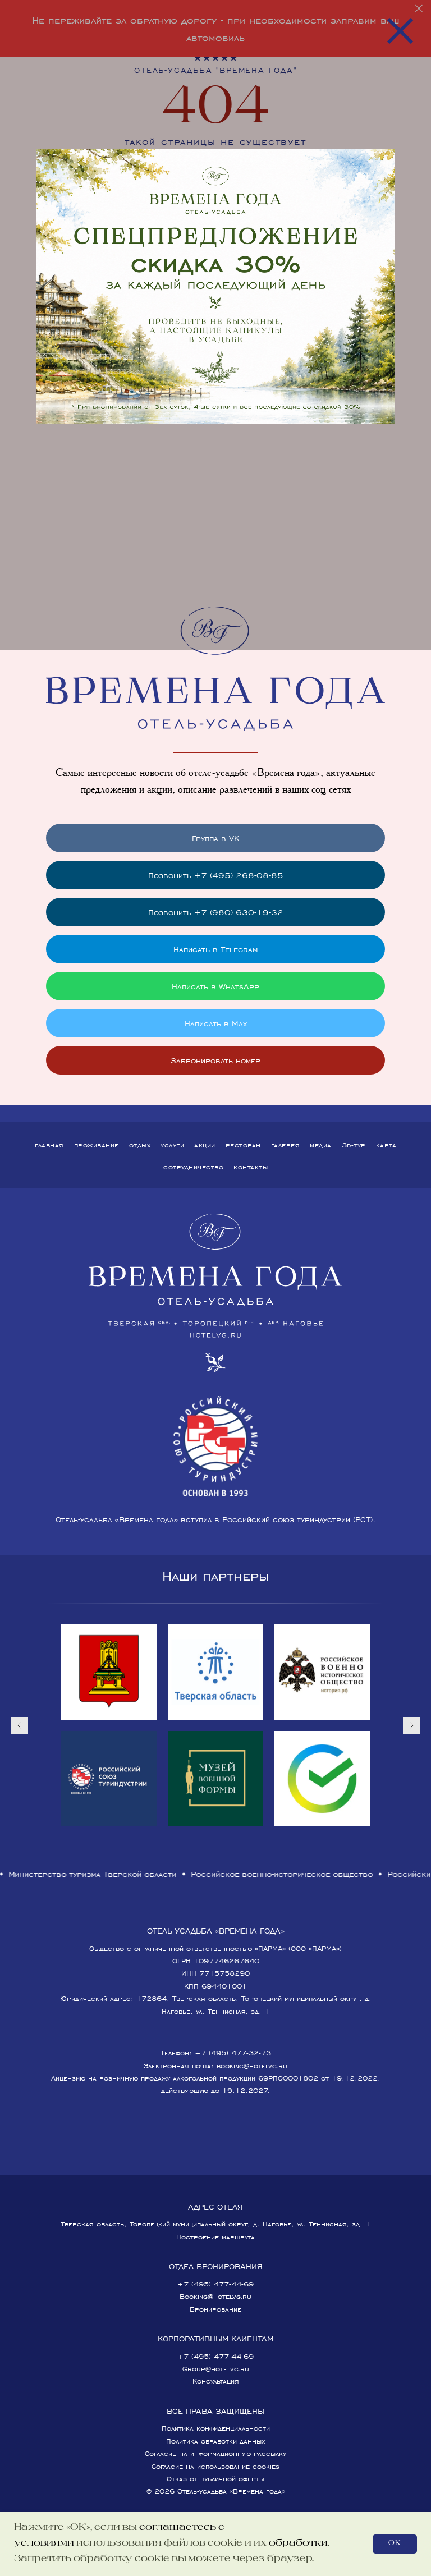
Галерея (286, 1145)
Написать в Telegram (215, 949)
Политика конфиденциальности (216, 2428)
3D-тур (354, 1145)
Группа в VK (215, 838)
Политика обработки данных (215, 2441)
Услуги (172, 1145)
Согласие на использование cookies (215, 2466)
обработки (298, 2543)
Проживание (97, 1145)
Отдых (140, 1145)
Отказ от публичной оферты (215, 2479)
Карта (386, 1145)
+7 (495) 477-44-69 (215, 2284)
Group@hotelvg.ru (216, 2369)
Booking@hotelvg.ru (215, 2296)
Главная (49, 1145)
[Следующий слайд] (411, 1725)
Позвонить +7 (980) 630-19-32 (216, 912)
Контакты (251, 1167)
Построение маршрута (215, 2237)
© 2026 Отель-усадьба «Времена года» (216, 2491)
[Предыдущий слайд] (20, 1725)
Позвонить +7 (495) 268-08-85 (216, 875)
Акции (205, 1145)
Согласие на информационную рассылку (215, 2453)
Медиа (321, 1145)
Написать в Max (216, 1023)
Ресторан (243, 1145)
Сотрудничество (193, 1167)
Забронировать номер (215, 1060)
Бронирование (215, 2309)
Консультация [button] (216, 2381)
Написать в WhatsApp (215, 986)
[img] (215, 287)
